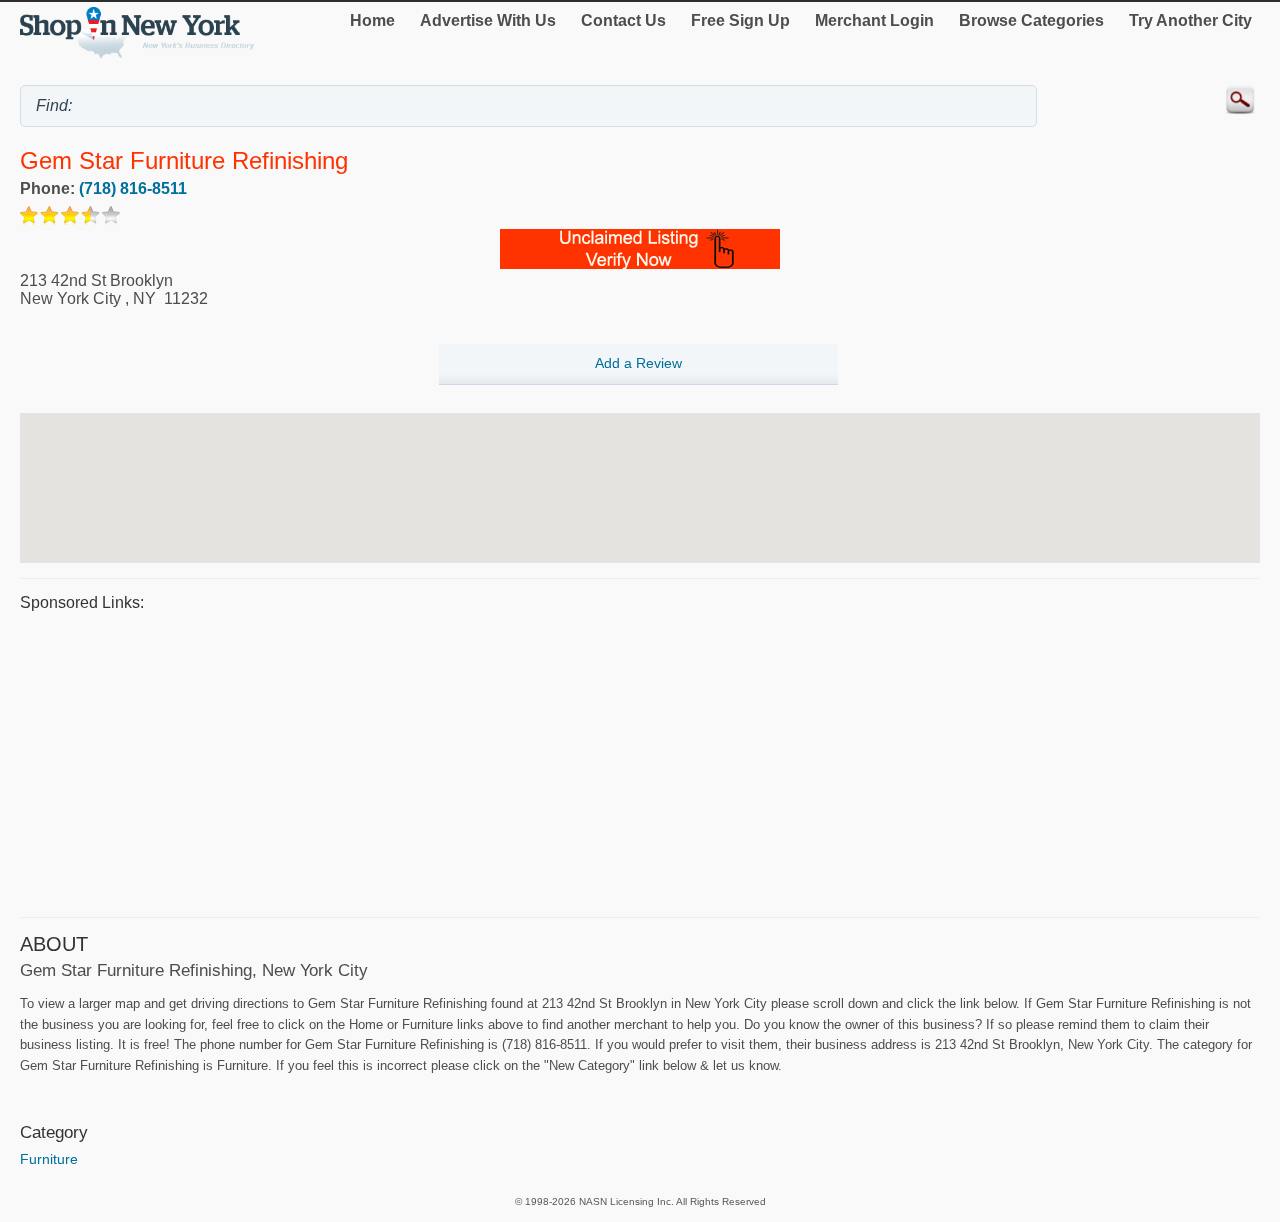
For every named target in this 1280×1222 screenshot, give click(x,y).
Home (372, 20)
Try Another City (1190, 20)
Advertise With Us (488, 20)
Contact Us (623, 20)
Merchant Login (874, 20)
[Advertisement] (620, 762)
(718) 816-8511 (133, 188)
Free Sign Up (740, 20)
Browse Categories (1031, 20)
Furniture (49, 1159)
